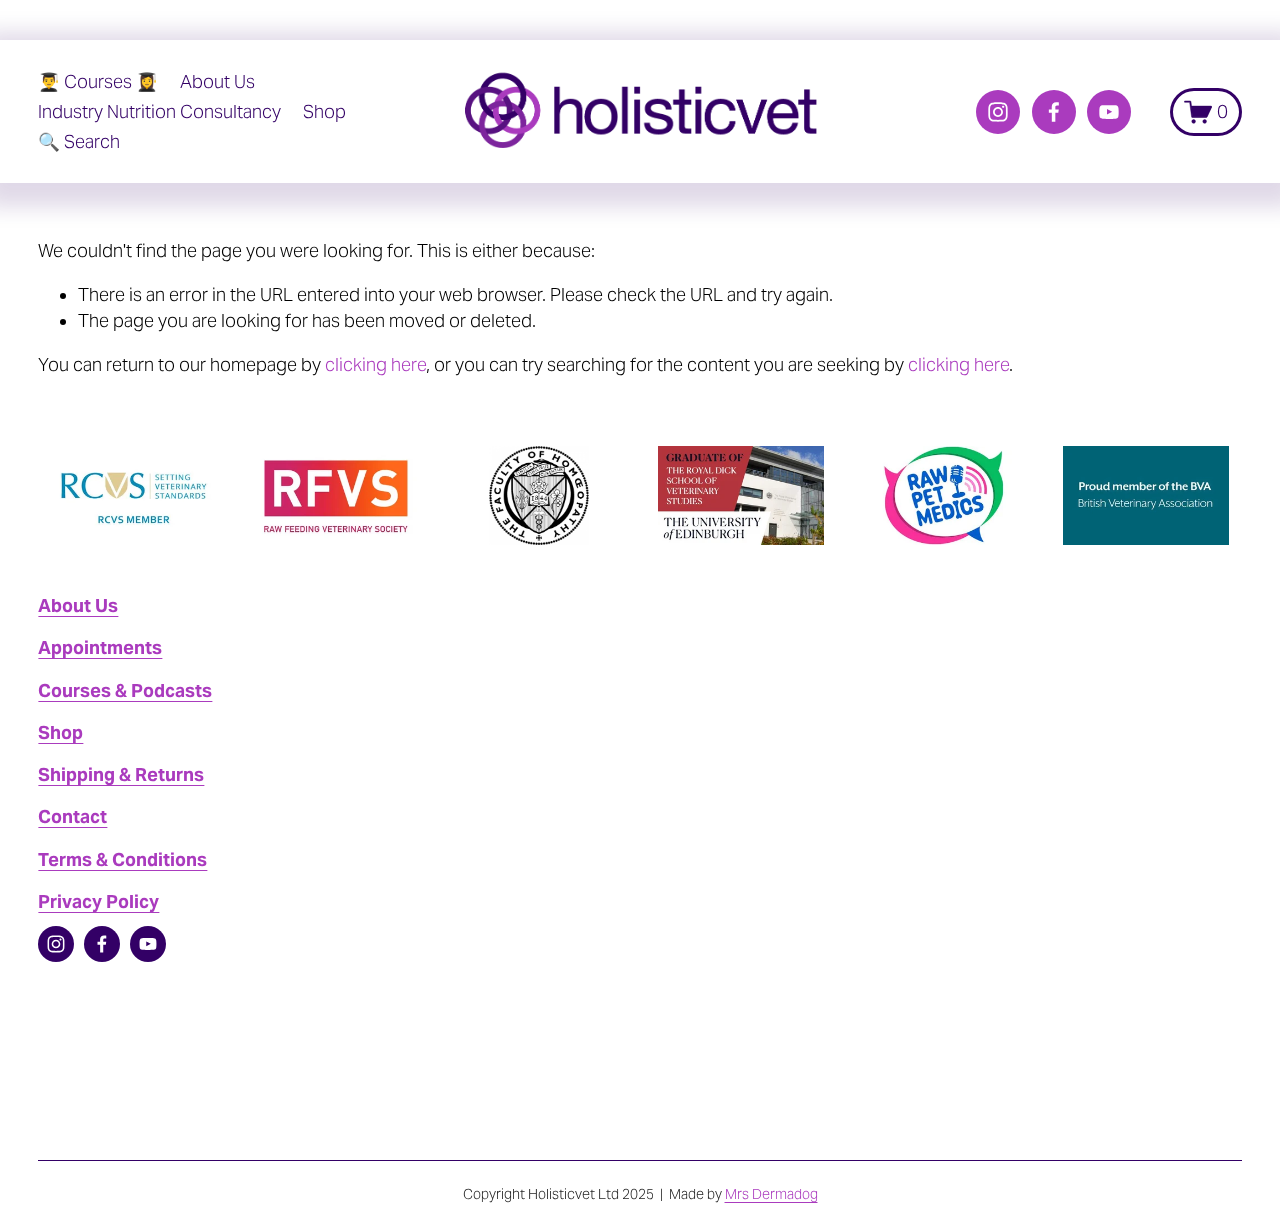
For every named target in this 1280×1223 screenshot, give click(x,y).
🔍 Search (79, 142)
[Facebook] (1054, 112)
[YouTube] (1109, 112)
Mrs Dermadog (771, 1194)
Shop (324, 112)
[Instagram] (998, 112)
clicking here (375, 365)
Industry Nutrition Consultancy (159, 112)
